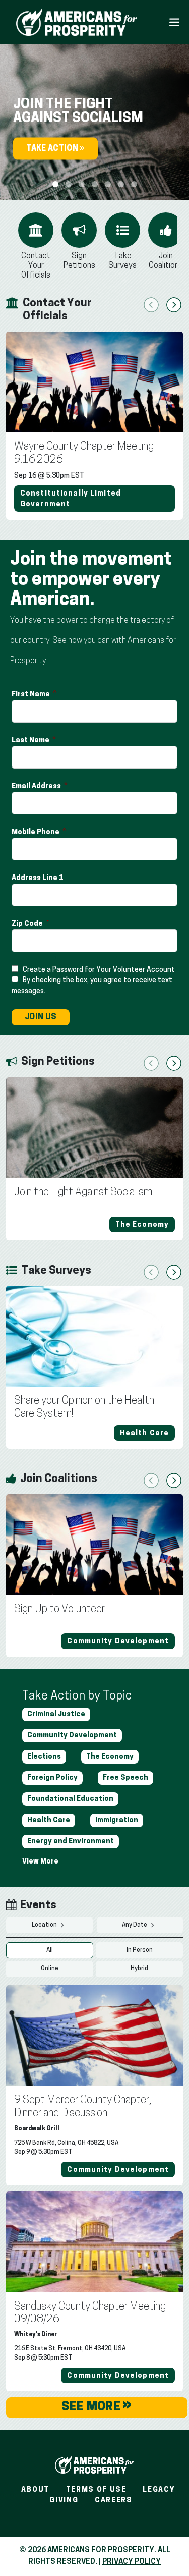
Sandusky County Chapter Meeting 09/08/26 (90, 2313)
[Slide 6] (134, 184)
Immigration (117, 1820)
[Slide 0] (55, 184)
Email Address (37, 786)
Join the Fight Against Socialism (83, 1193)
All (50, 1950)
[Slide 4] (108, 184)
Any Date (135, 1925)
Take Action (53, 149)
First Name (31, 695)
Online (50, 1969)
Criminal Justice (56, 1714)
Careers (114, 2501)
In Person (140, 1950)
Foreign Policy (52, 1778)
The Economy (110, 1757)
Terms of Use (96, 2490)
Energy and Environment (71, 1842)
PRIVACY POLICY (132, 2562)
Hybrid (139, 1969)
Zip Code (28, 924)
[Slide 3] (95, 184)
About (35, 2490)
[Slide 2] (82, 184)
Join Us (41, 1017)
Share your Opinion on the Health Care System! (84, 1408)
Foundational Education (70, 1799)
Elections (44, 1757)
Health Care (49, 1820)
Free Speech (125, 1778)
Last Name (31, 741)
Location (45, 1925)
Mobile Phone (36, 832)
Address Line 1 (38, 878)
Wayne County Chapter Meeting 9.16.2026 (84, 453)
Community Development (72, 1736)
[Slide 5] (121, 184)
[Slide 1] (69, 184)
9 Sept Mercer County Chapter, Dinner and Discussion (83, 2107)
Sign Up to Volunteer (59, 1609)
